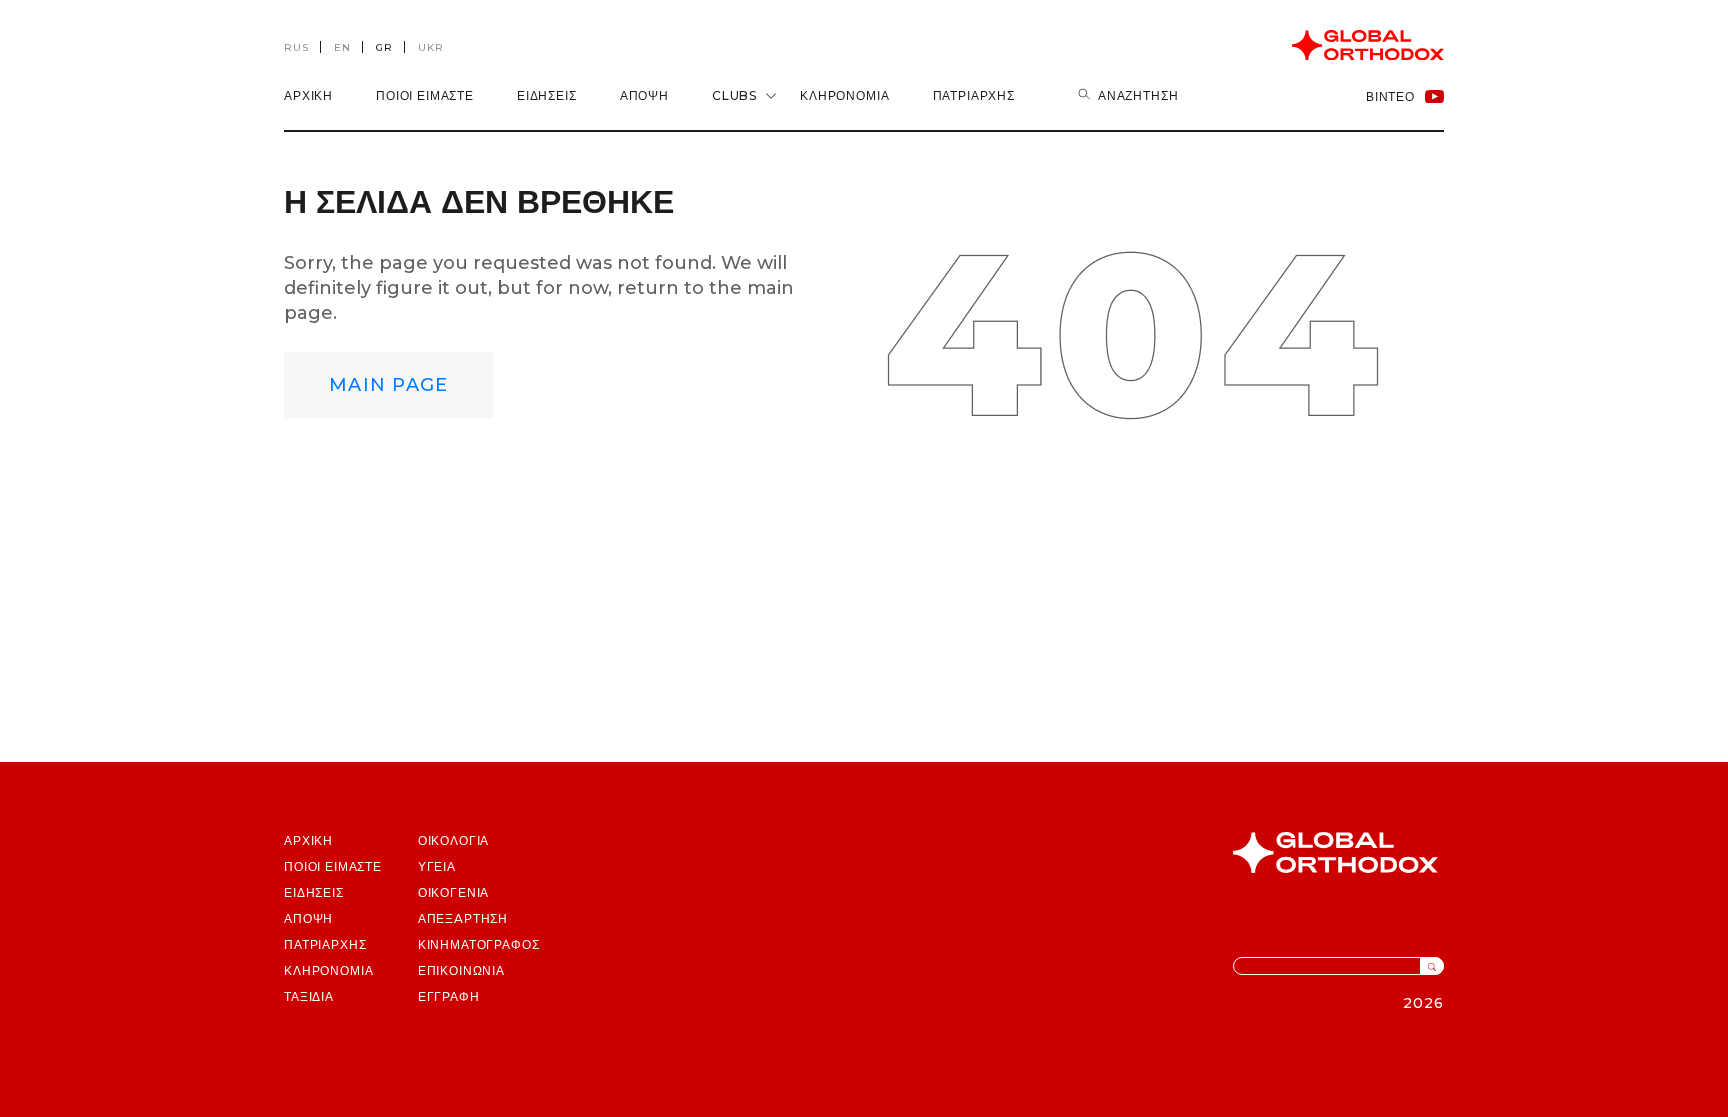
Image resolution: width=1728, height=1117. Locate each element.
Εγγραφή (449, 996)
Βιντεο (1390, 96)
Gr (384, 47)
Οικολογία (454, 840)
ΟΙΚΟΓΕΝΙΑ (454, 892)
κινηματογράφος (479, 944)
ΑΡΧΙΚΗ (308, 95)
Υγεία (437, 866)
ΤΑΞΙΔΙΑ (309, 996)
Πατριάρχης (974, 95)
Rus (296, 47)
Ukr (431, 47)
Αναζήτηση (1138, 95)
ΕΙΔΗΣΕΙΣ (547, 95)
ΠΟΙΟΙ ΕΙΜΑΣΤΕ (425, 95)
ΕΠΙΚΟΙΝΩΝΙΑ (461, 970)
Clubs (734, 95)
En (342, 47)
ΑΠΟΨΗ (644, 95)
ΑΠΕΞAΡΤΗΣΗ (463, 918)
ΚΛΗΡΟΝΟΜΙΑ (844, 95)
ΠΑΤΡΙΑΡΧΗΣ (325, 944)
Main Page (388, 385)
